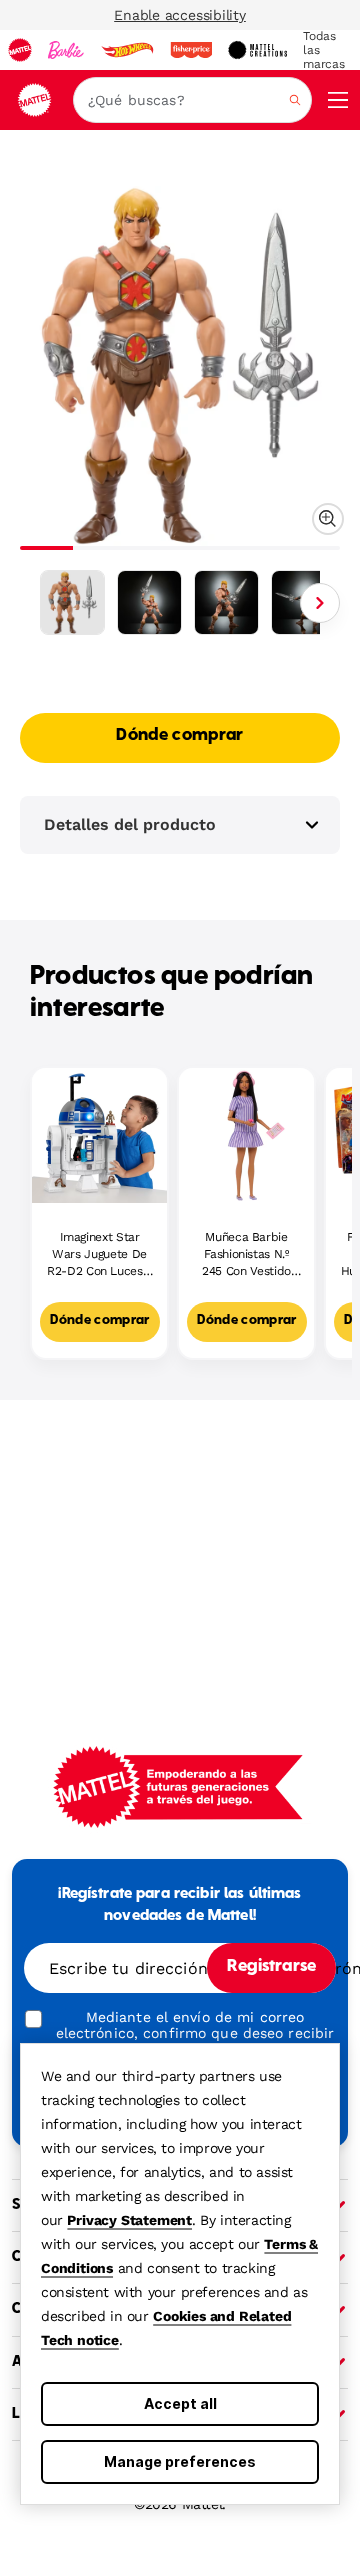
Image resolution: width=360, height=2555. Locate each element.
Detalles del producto (130, 824)
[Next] (320, 603)
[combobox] (192, 100)
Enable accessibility (180, 15)
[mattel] (20, 50)
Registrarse (271, 1967)
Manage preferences (180, 2461)
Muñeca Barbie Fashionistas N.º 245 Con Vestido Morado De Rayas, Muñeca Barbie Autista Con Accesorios (246, 1254)
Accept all (180, 2403)
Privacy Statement (129, 2220)
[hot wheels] (127, 50)
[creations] (257, 50)
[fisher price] (191, 50)
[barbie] (66, 50)
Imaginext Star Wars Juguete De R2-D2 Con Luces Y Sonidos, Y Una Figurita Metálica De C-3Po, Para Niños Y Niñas (99, 1254)
